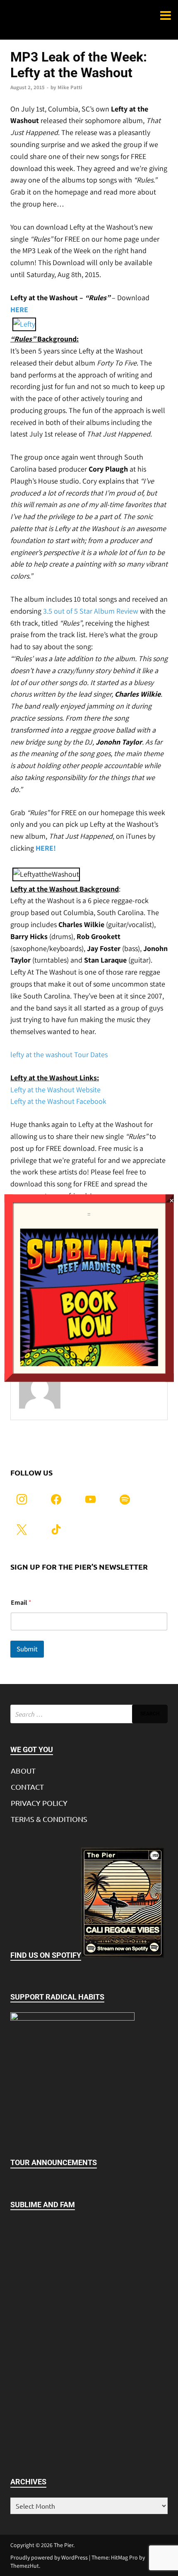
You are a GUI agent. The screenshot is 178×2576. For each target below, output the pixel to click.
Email (21, 1602)
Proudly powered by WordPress (49, 2557)
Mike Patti (70, 87)
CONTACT (27, 1787)
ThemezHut (25, 2566)
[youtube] (90, 1498)
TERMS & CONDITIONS (49, 1819)
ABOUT (23, 1771)
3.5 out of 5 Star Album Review (91, 611)
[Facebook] (56, 1498)
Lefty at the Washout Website (55, 1090)
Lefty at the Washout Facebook (58, 1101)
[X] (22, 1529)
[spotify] (125, 1498)
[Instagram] (22, 1498)
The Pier (64, 2545)
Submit (27, 1649)
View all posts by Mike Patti (112, 1395)
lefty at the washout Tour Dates (59, 1054)
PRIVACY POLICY (39, 1803)
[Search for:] (89, 1714)
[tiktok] (56, 1529)
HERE (19, 310)
